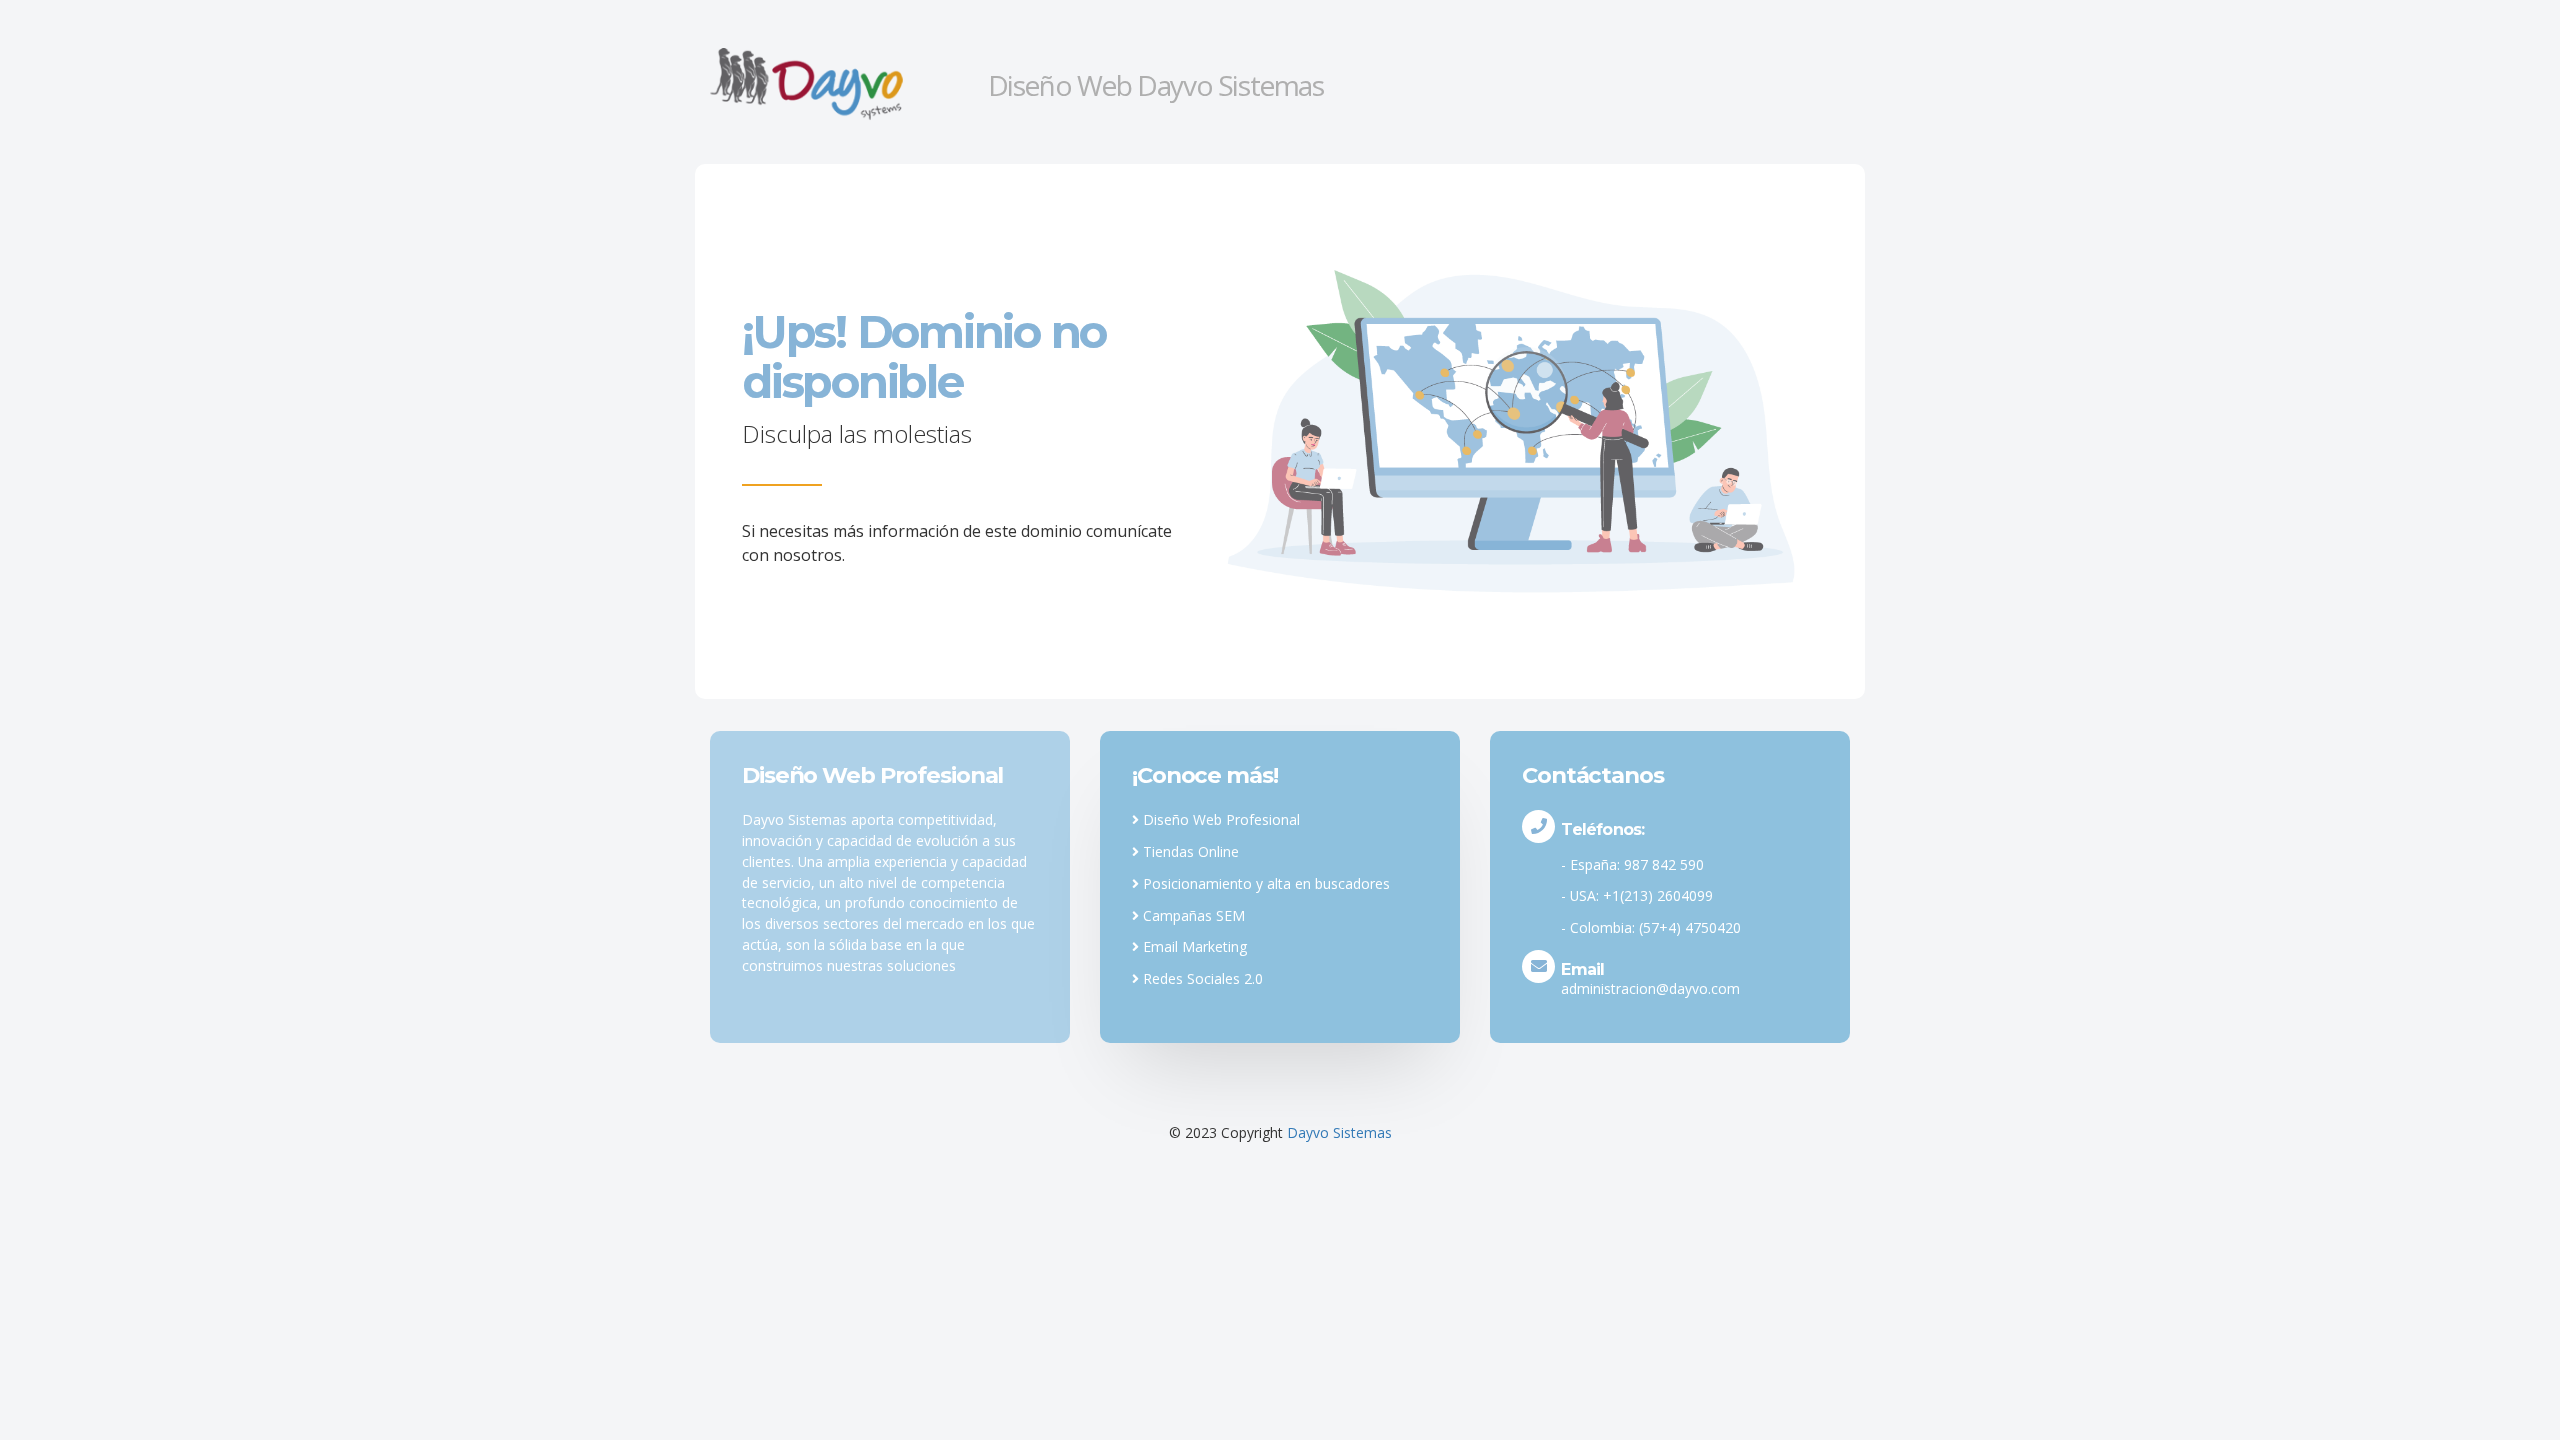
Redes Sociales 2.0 (1201, 978)
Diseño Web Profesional (1219, 819)
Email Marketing (1193, 946)
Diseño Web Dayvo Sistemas (1156, 85)
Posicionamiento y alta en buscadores (1264, 883)
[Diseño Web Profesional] (841, 83)
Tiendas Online (1189, 851)
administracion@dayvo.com (1650, 988)
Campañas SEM (1192, 915)
